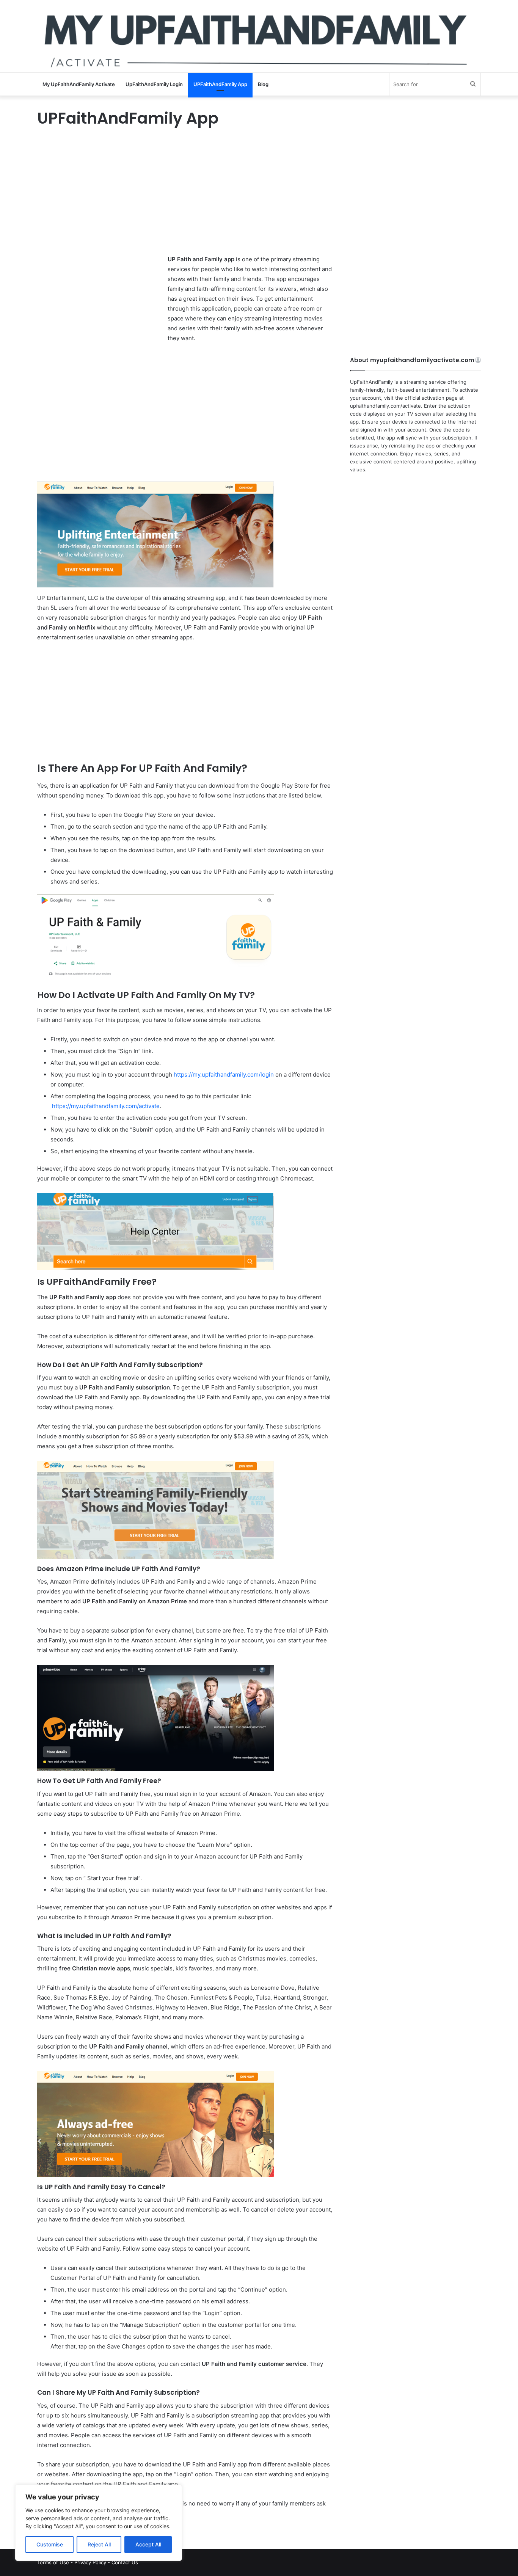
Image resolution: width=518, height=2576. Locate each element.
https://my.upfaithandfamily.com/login (224, 1075)
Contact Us (125, 2562)
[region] (99, 2523)
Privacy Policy (90, 2562)
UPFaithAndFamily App (220, 84)
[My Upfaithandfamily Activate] (259, 36)
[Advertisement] (185, 198)
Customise (50, 2544)
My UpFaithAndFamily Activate (79, 84)
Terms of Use (53, 2562)
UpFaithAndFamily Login (154, 84)
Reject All (99, 2544)
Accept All (148, 2544)
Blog (263, 84)
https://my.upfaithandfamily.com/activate (106, 1106)
